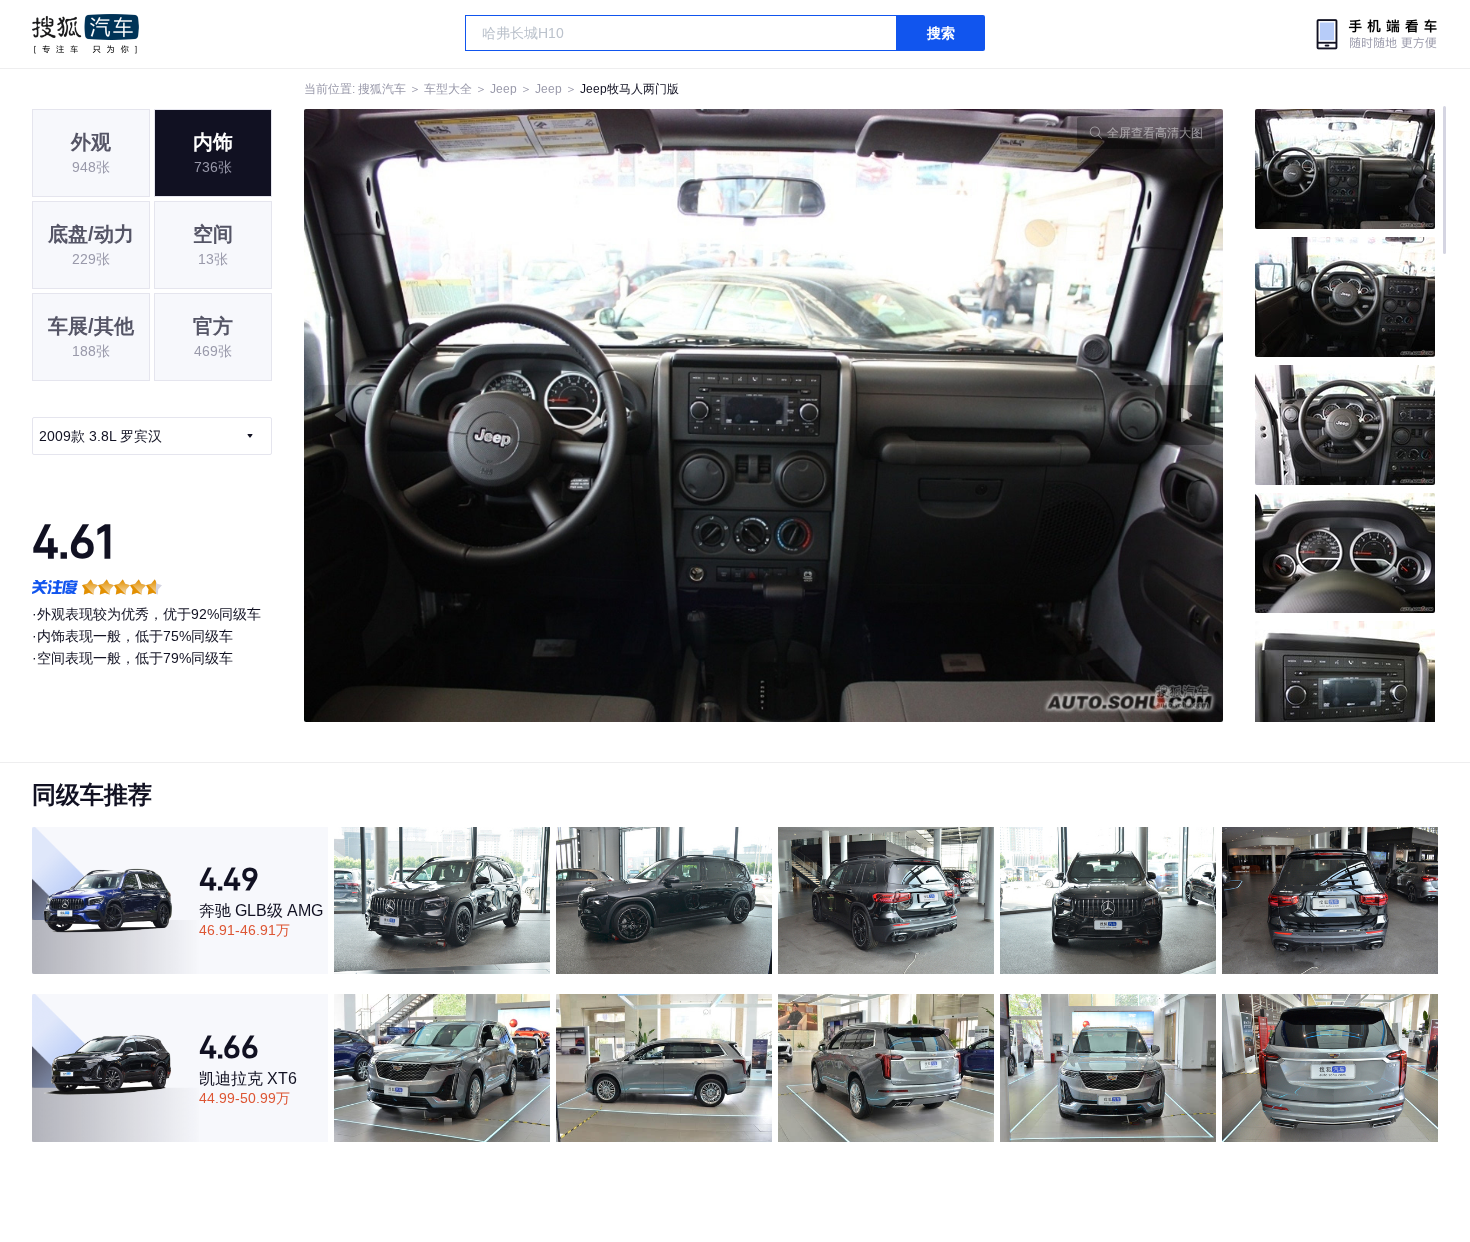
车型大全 (448, 89)
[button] (534, 415)
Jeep (503, 89)
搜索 (941, 33)
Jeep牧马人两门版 (629, 89)
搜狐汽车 (85, 34)
